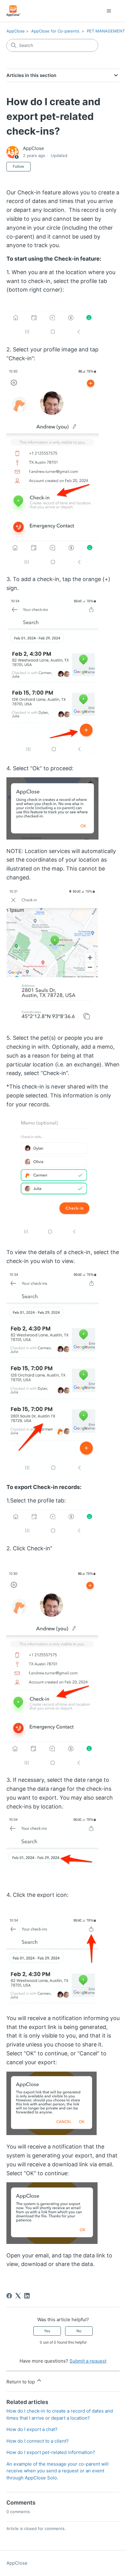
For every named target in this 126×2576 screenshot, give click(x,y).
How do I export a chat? (32, 2429)
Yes (47, 2331)
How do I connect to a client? (38, 2441)
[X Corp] (18, 2296)
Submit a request (88, 2361)
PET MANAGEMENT (106, 31)
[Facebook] (9, 2296)
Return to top (21, 2382)
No (79, 2331)
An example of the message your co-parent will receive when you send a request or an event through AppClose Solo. (57, 2471)
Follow (19, 166)
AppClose (16, 31)
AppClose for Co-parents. (56, 31)
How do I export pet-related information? (51, 2452)
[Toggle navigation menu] (109, 11)
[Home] (14, 11)
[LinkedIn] (27, 2296)
